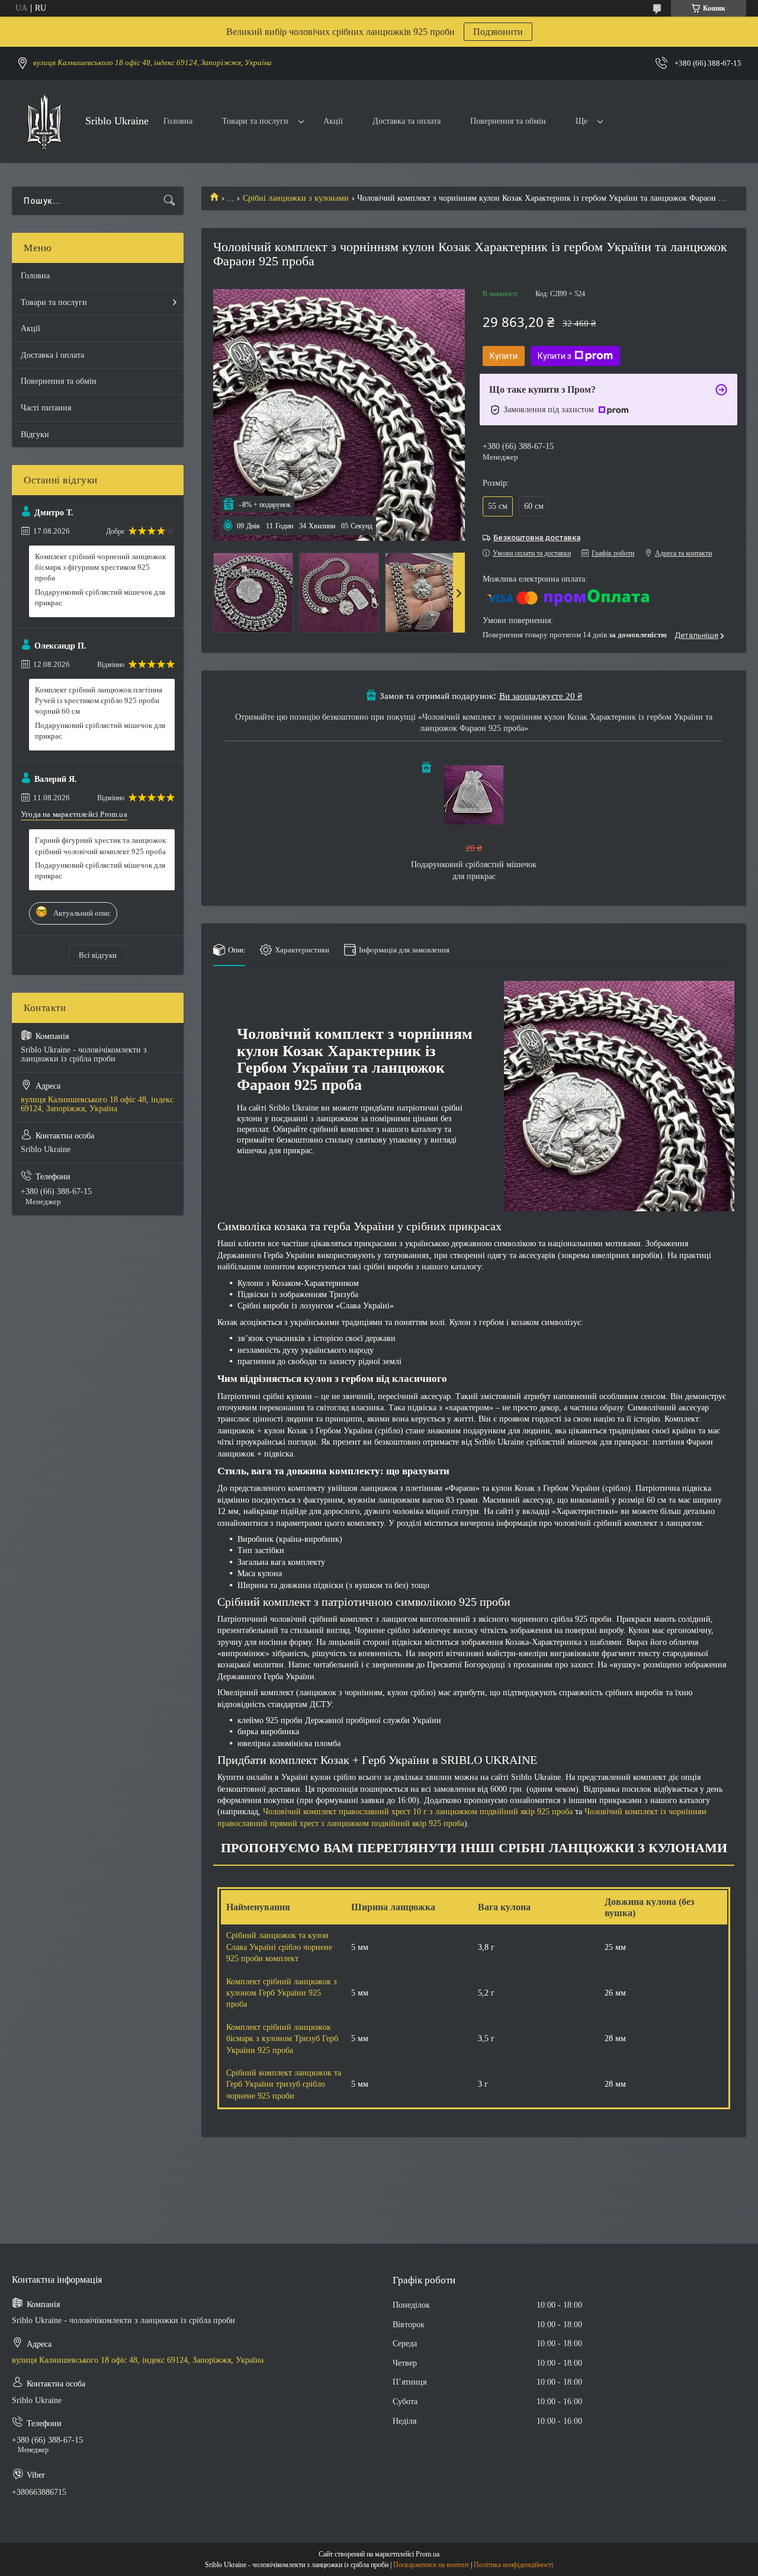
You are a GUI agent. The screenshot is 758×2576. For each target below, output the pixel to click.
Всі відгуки (98, 955)
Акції (333, 121)
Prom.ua (428, 2554)
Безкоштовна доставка (537, 538)
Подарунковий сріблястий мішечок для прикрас (100, 597)
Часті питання (46, 408)
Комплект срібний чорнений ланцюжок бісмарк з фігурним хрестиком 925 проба (100, 567)
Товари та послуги (255, 121)
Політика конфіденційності (513, 2565)
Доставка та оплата (407, 121)
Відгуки (35, 434)
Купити (504, 356)
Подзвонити (498, 32)
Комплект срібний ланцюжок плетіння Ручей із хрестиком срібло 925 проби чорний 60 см (99, 700)
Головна (178, 121)
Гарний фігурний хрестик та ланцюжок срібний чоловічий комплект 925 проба (100, 846)
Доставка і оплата (52, 355)
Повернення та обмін (508, 121)
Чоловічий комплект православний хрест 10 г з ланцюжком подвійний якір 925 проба (418, 1812)
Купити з (555, 356)
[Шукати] (169, 201)
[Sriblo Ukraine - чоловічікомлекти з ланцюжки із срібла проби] (44, 122)
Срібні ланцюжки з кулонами (296, 198)
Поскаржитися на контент (431, 2565)
